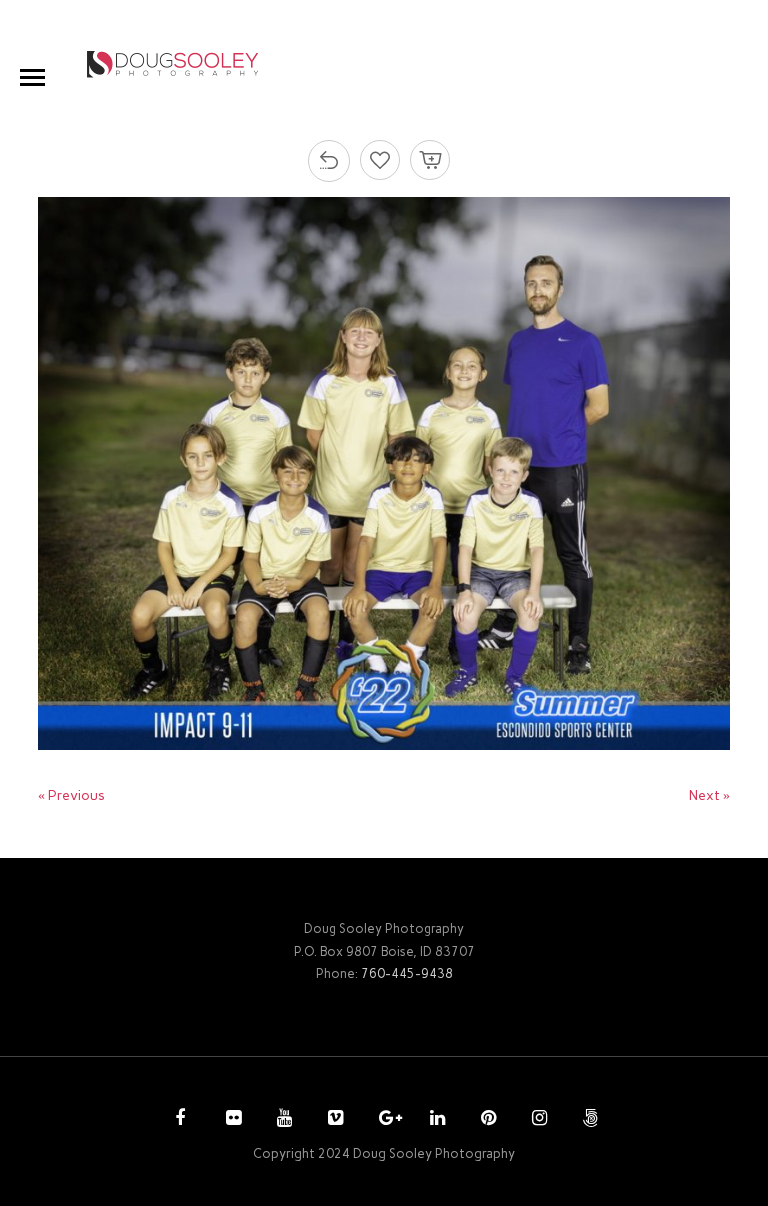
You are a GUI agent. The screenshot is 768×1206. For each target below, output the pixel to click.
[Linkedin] (435, 1120)
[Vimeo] (333, 1120)
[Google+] (384, 1120)
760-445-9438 (407, 973)
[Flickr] (231, 1120)
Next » (709, 795)
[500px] (588, 1120)
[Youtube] (282, 1120)
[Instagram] (537, 1120)
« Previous (71, 795)
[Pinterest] (486, 1120)
